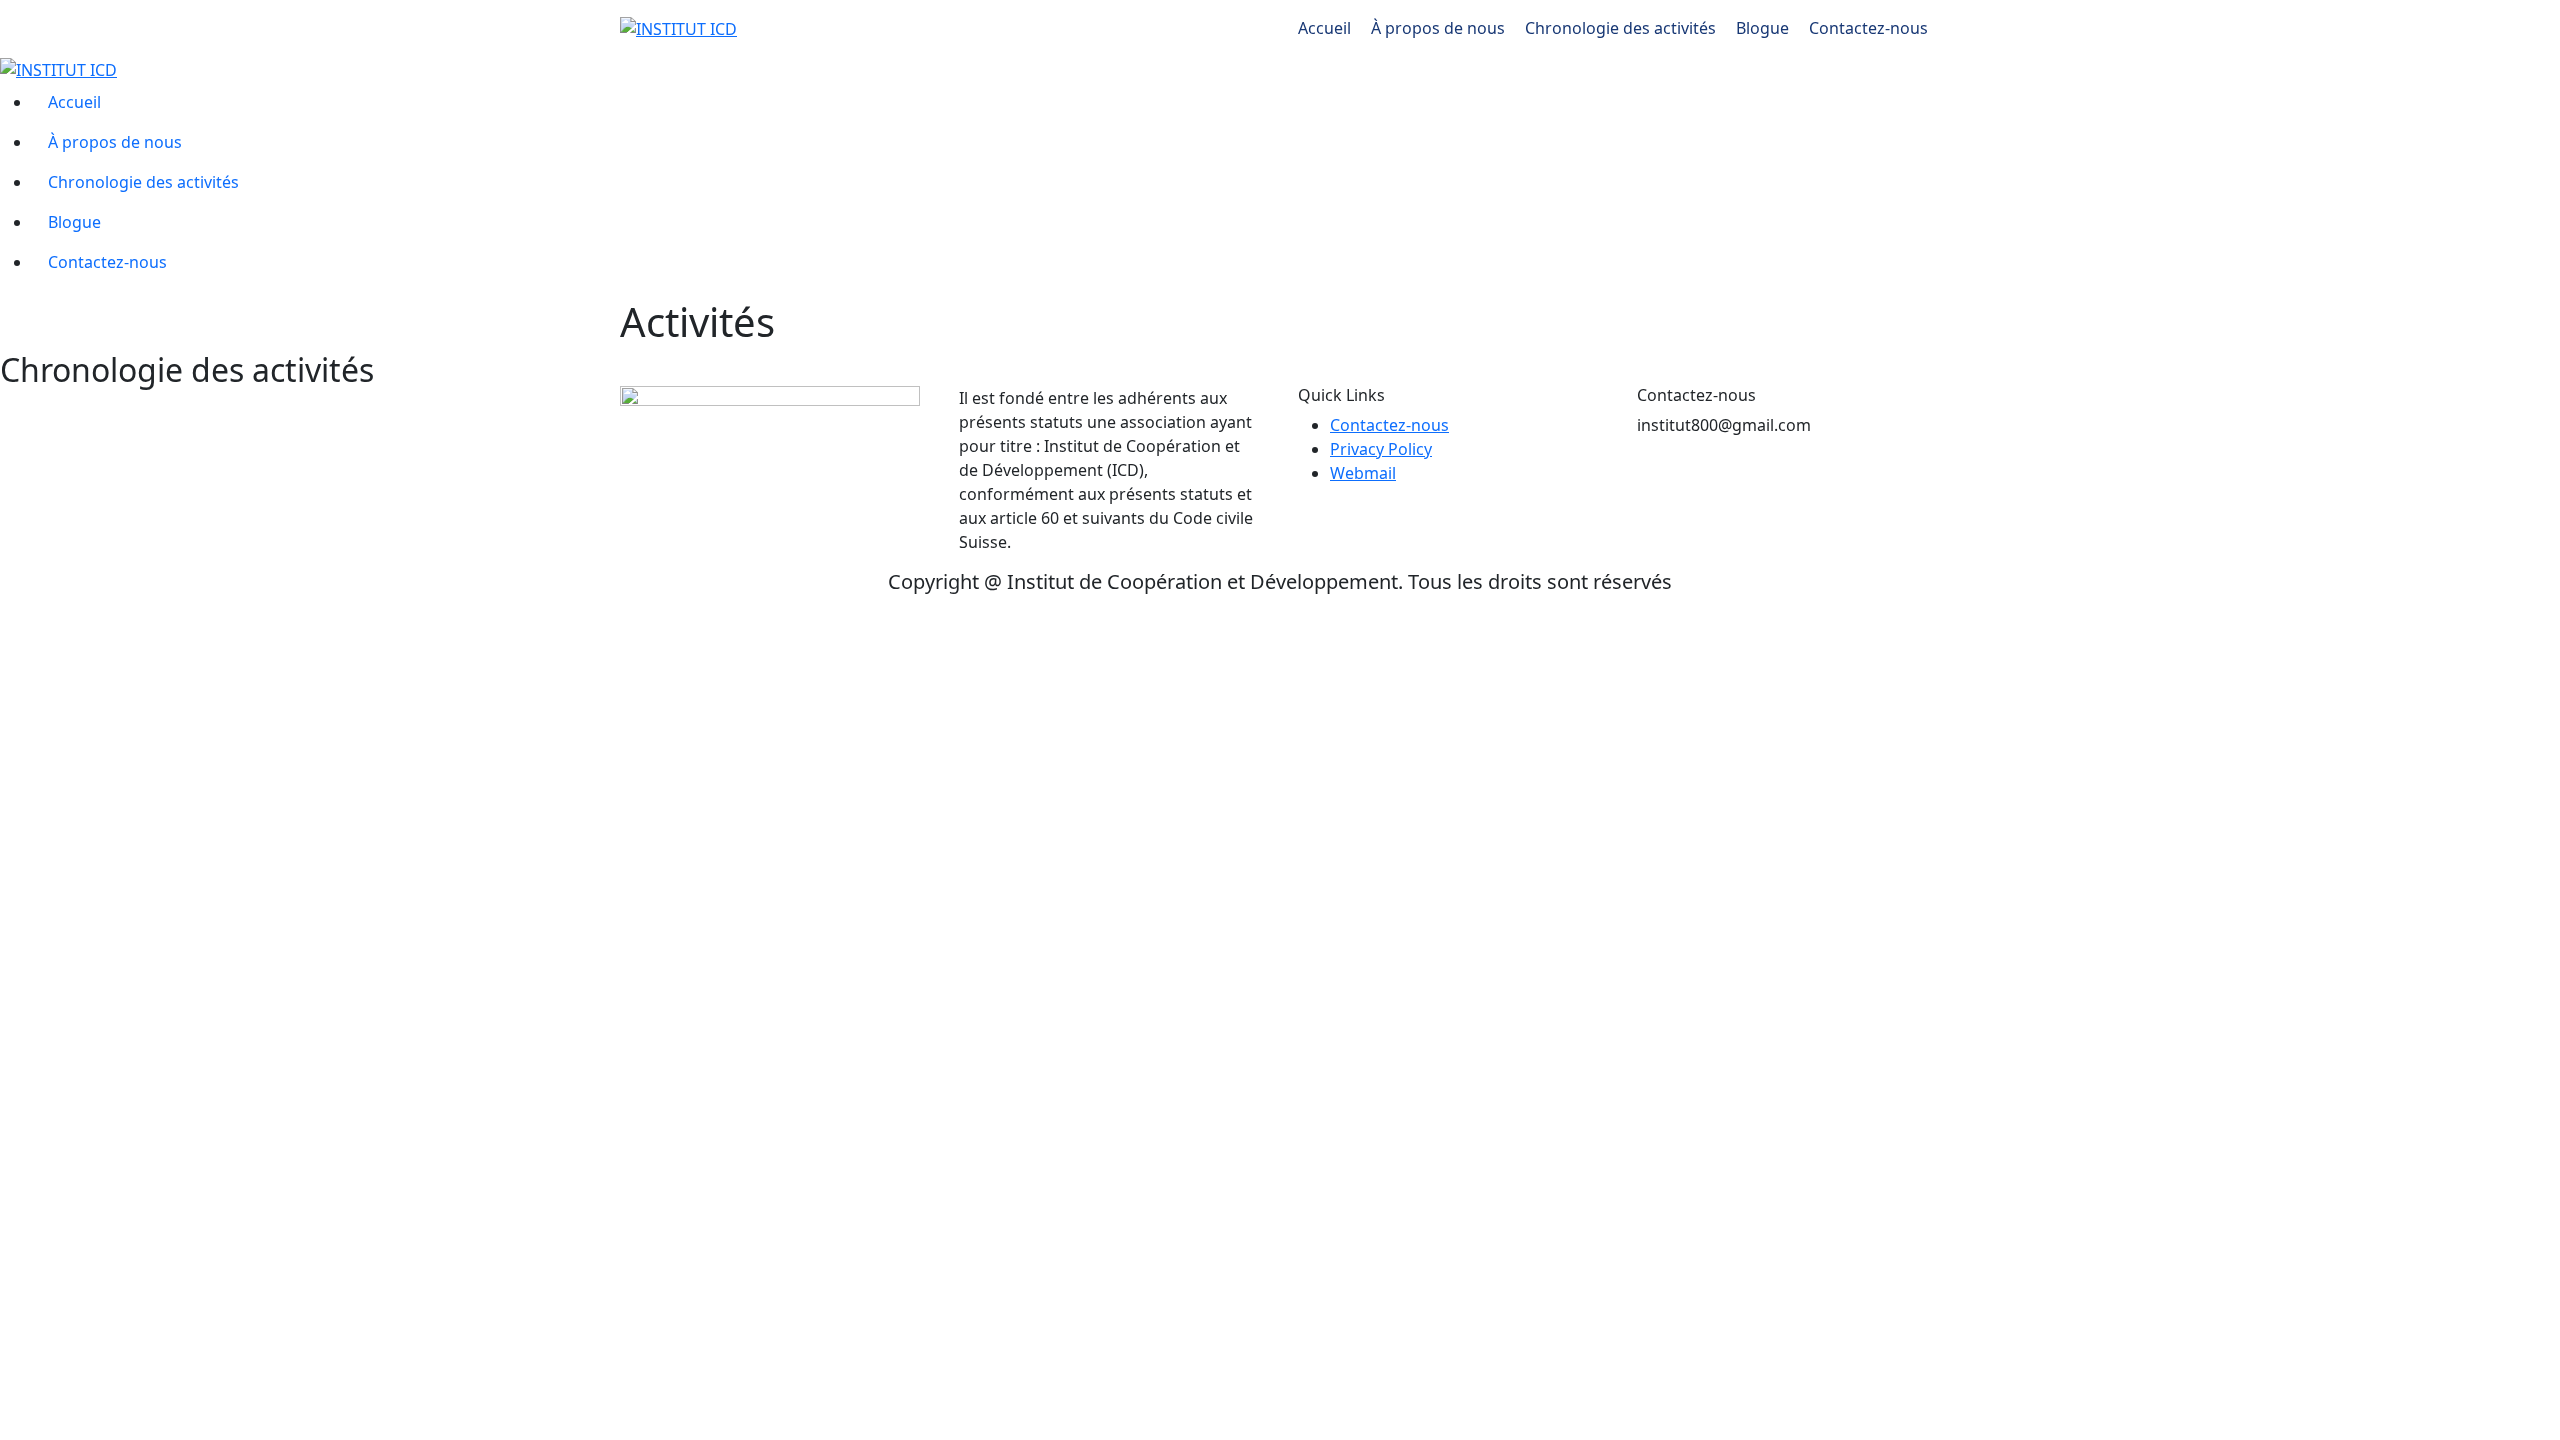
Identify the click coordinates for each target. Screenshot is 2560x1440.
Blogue (1764, 28)
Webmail (1363, 473)
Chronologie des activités (1622, 28)
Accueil (1326, 28)
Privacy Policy (1381, 449)
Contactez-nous (1870, 28)
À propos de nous (1440, 28)
